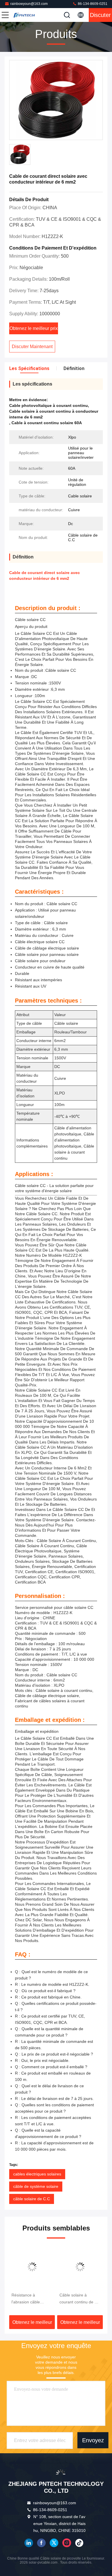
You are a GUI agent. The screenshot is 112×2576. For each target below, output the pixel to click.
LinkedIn (29, 2543)
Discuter (100, 15)
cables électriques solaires (37, 2174)
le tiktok (79, 2543)
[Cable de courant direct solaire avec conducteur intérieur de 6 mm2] (56, 100)
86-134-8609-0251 (92, 4)
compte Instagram (67, 2543)
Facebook (41, 2543)
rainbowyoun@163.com (29, 4)
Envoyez (93, 2440)
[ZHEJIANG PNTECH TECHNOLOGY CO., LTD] (24, 15)
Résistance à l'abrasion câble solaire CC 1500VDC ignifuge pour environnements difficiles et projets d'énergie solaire (30, 2299)
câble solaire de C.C (32, 2199)
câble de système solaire (36, 2186)
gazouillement (54, 2543)
